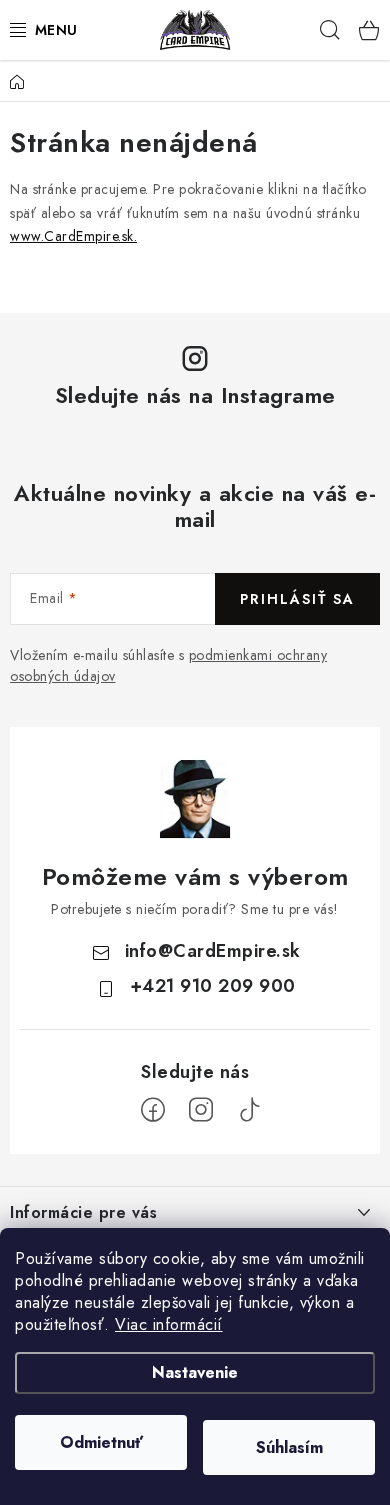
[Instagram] (201, 1110)
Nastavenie (195, 1372)
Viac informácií (169, 1324)
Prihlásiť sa (297, 599)
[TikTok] (249, 1110)
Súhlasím (289, 1447)
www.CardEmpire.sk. (73, 236)
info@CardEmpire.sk (213, 951)
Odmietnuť (101, 1442)
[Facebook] (153, 1110)
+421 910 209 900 (213, 986)
